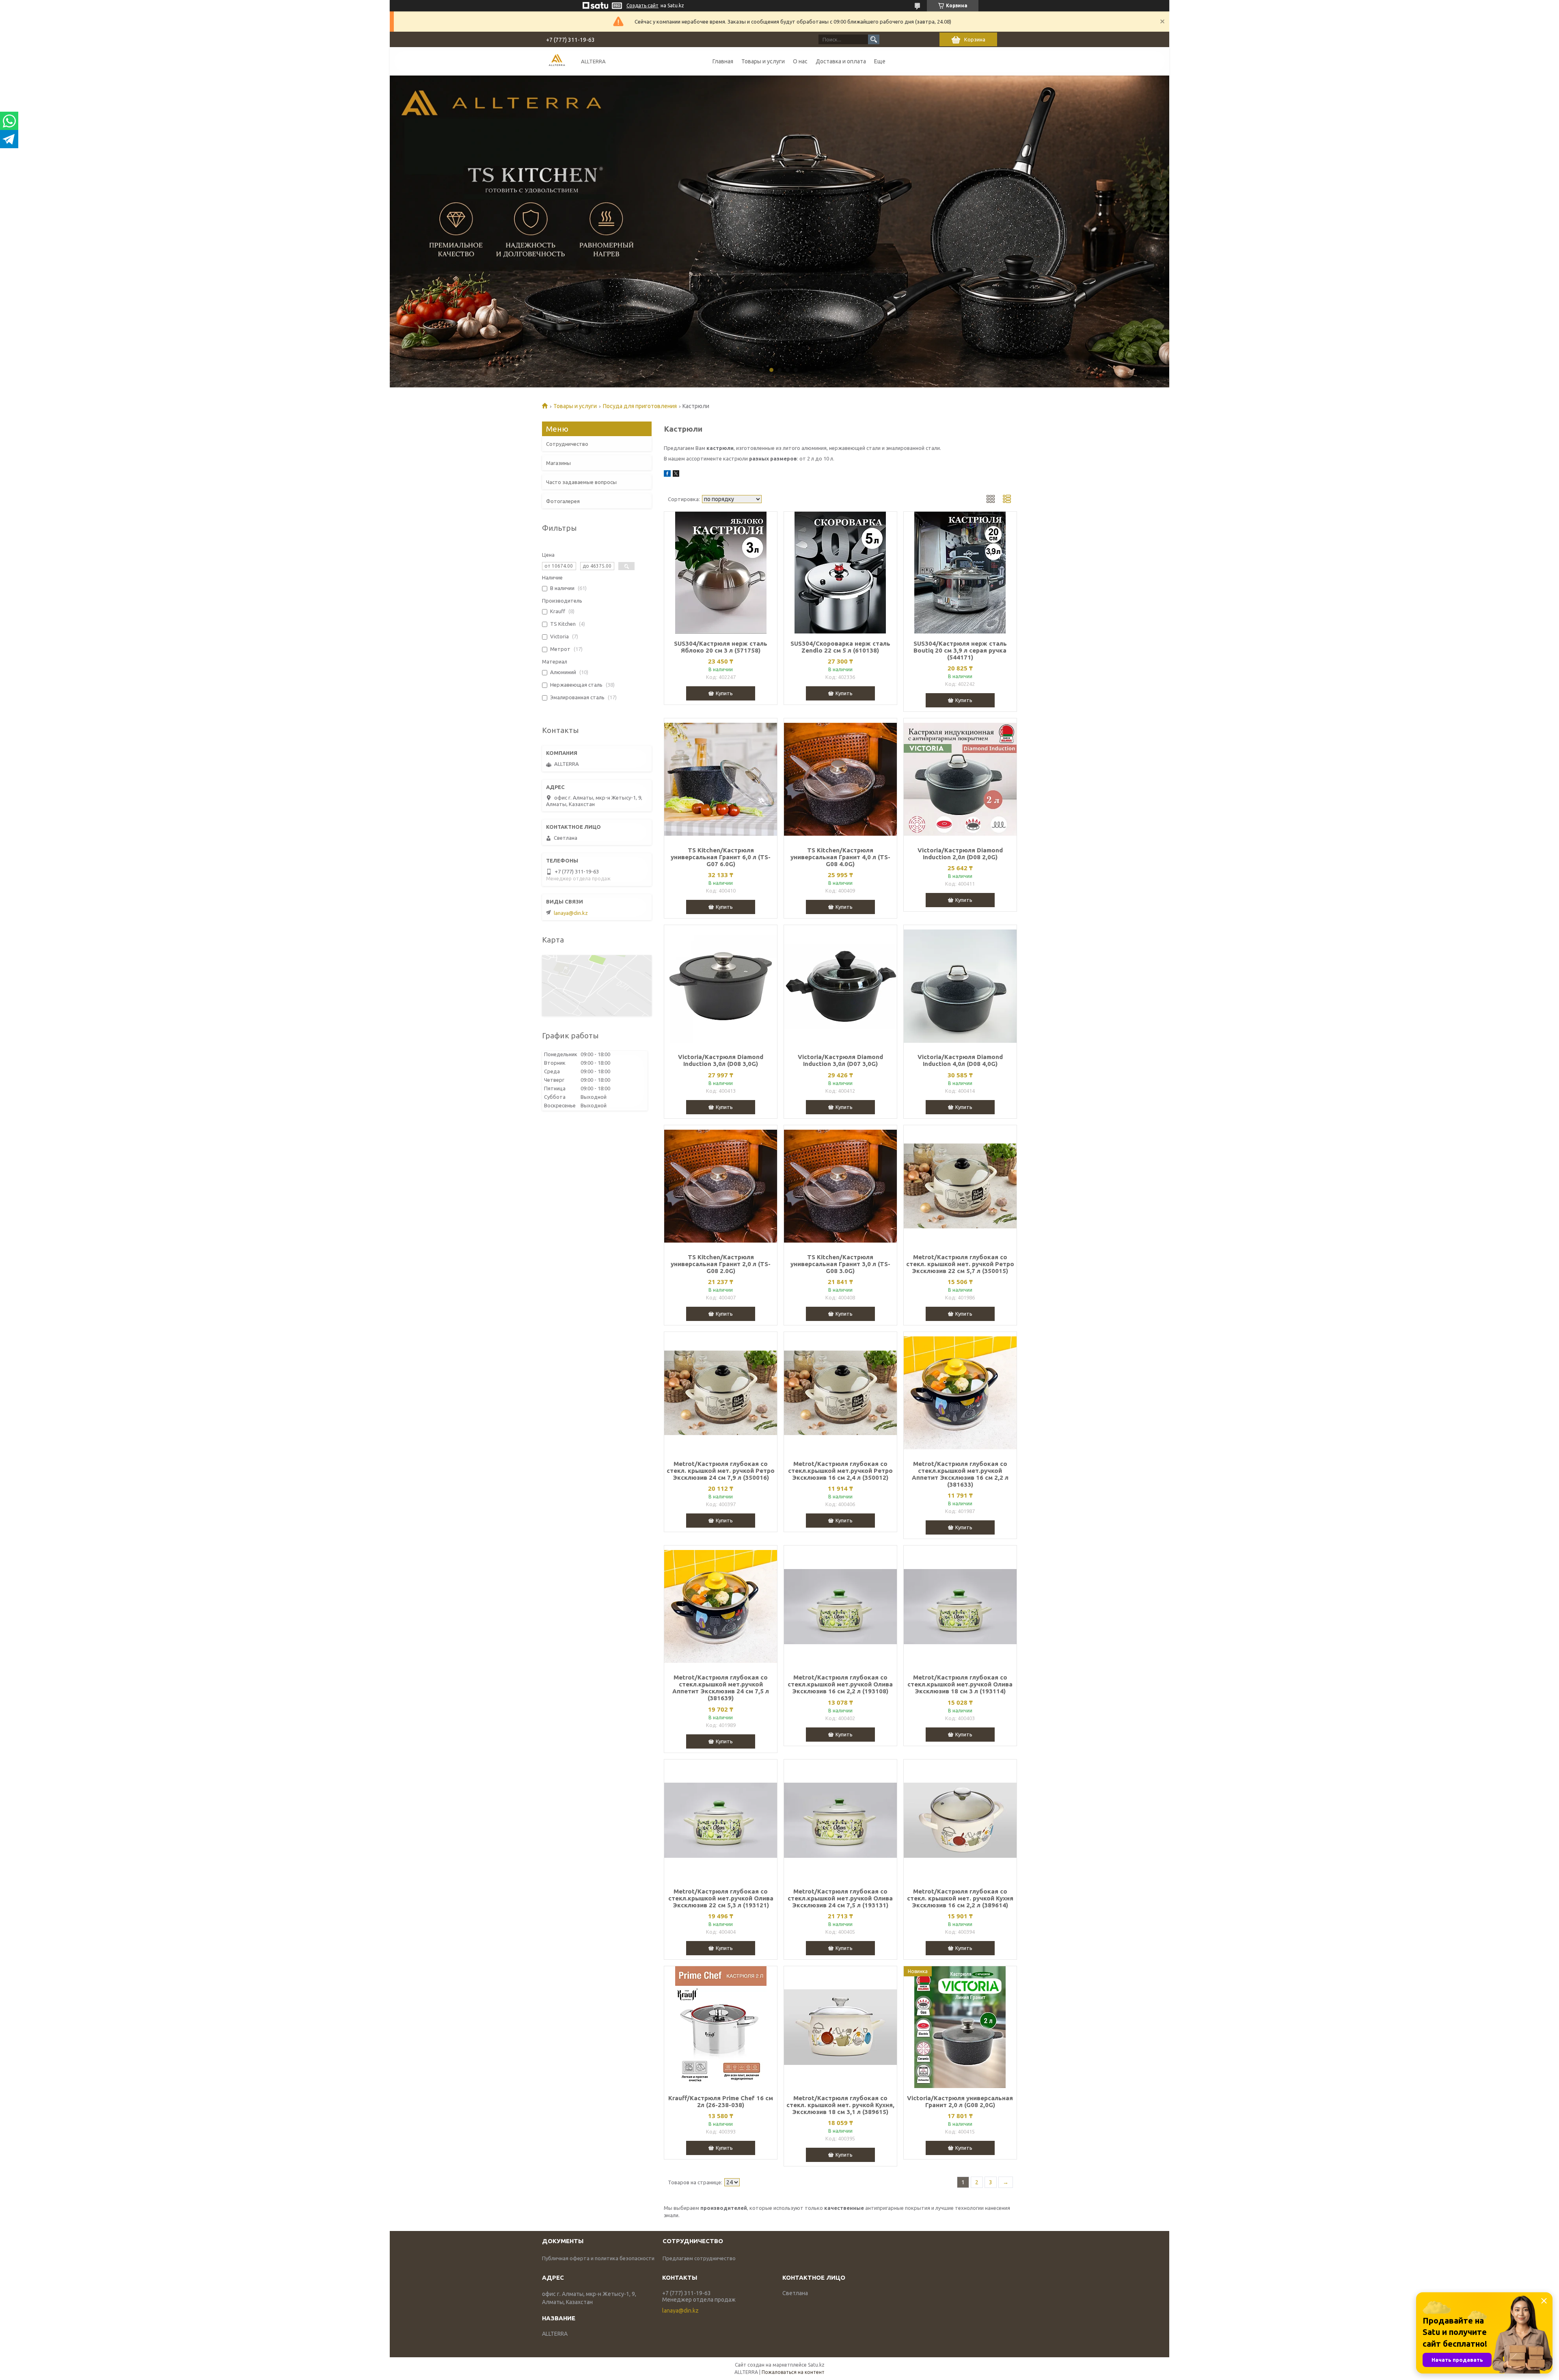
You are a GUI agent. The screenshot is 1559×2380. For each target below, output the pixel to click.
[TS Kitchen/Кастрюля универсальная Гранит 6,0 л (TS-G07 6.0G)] (721, 779)
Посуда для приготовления (640, 406)
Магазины (558, 463)
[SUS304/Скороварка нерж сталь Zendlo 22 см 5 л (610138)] (840, 573)
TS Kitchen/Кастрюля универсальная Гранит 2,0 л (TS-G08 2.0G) (721, 1264)
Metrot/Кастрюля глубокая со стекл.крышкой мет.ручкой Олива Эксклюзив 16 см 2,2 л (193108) (840, 1684)
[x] (676, 475)
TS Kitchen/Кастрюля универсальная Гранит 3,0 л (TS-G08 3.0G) (840, 1264)
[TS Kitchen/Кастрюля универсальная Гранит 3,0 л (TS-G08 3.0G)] (840, 1186)
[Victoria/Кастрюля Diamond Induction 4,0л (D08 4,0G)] (960, 986)
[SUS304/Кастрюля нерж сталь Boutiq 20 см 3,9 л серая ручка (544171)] (960, 573)
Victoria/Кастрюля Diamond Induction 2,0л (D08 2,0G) (960, 854)
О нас (800, 61)
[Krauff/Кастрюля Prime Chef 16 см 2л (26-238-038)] (721, 2027)
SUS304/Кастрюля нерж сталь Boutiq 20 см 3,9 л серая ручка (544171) (960, 650)
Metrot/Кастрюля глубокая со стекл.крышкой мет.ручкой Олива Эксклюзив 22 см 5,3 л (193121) (721, 1898)
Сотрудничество (567, 444)
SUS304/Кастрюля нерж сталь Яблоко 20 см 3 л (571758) (721, 647)
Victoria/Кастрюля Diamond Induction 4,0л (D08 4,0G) (960, 1060)
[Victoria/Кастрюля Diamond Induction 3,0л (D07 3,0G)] (840, 986)
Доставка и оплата (841, 61)
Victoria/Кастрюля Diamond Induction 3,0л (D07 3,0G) (840, 1060)
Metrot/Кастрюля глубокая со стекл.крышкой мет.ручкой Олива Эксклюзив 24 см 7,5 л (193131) (840, 1898)
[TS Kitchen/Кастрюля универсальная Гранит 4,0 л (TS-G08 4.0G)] (840, 779)
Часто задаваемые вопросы (581, 482)
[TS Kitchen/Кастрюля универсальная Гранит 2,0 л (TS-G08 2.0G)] (721, 1186)
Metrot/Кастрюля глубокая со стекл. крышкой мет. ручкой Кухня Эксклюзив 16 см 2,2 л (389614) (960, 1898)
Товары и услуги (763, 61)
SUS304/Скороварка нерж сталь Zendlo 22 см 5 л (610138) (840, 647)
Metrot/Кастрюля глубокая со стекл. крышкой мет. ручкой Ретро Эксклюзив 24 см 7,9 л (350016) (721, 1471)
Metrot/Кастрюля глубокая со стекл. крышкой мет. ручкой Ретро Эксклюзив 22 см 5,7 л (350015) (960, 1264)
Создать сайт (642, 5)
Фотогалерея (563, 501)
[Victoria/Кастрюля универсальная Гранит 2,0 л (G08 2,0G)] (960, 2027)
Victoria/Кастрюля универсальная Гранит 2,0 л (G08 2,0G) (960, 2101)
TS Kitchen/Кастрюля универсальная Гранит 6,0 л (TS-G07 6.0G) (721, 857)
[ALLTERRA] (557, 61)
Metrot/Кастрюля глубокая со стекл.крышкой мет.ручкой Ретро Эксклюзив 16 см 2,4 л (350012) (840, 1471)
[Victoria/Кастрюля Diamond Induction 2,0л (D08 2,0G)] (960, 779)
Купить (724, 693)
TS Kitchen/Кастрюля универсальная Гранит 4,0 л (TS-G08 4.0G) (840, 857)
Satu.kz (816, 2365)
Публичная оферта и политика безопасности (598, 2258)
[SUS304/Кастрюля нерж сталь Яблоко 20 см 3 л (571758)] (721, 573)
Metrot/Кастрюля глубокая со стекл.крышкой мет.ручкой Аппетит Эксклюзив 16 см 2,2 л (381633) (960, 1474)
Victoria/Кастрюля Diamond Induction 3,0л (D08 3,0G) (721, 1060)
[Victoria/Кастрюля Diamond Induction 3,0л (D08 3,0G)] (721, 986)
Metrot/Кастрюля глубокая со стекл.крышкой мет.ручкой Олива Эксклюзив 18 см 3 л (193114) (960, 1684)
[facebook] (667, 475)
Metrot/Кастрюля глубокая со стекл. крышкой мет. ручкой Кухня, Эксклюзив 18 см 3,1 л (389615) (840, 2105)
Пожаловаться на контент (793, 2372)
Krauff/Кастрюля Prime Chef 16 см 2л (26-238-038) (721, 2101)
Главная (723, 61)
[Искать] (874, 39)
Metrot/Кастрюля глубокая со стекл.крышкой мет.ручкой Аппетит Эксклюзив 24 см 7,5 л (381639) (721, 1688)
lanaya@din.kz (571, 913)
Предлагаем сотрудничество (699, 2258)
